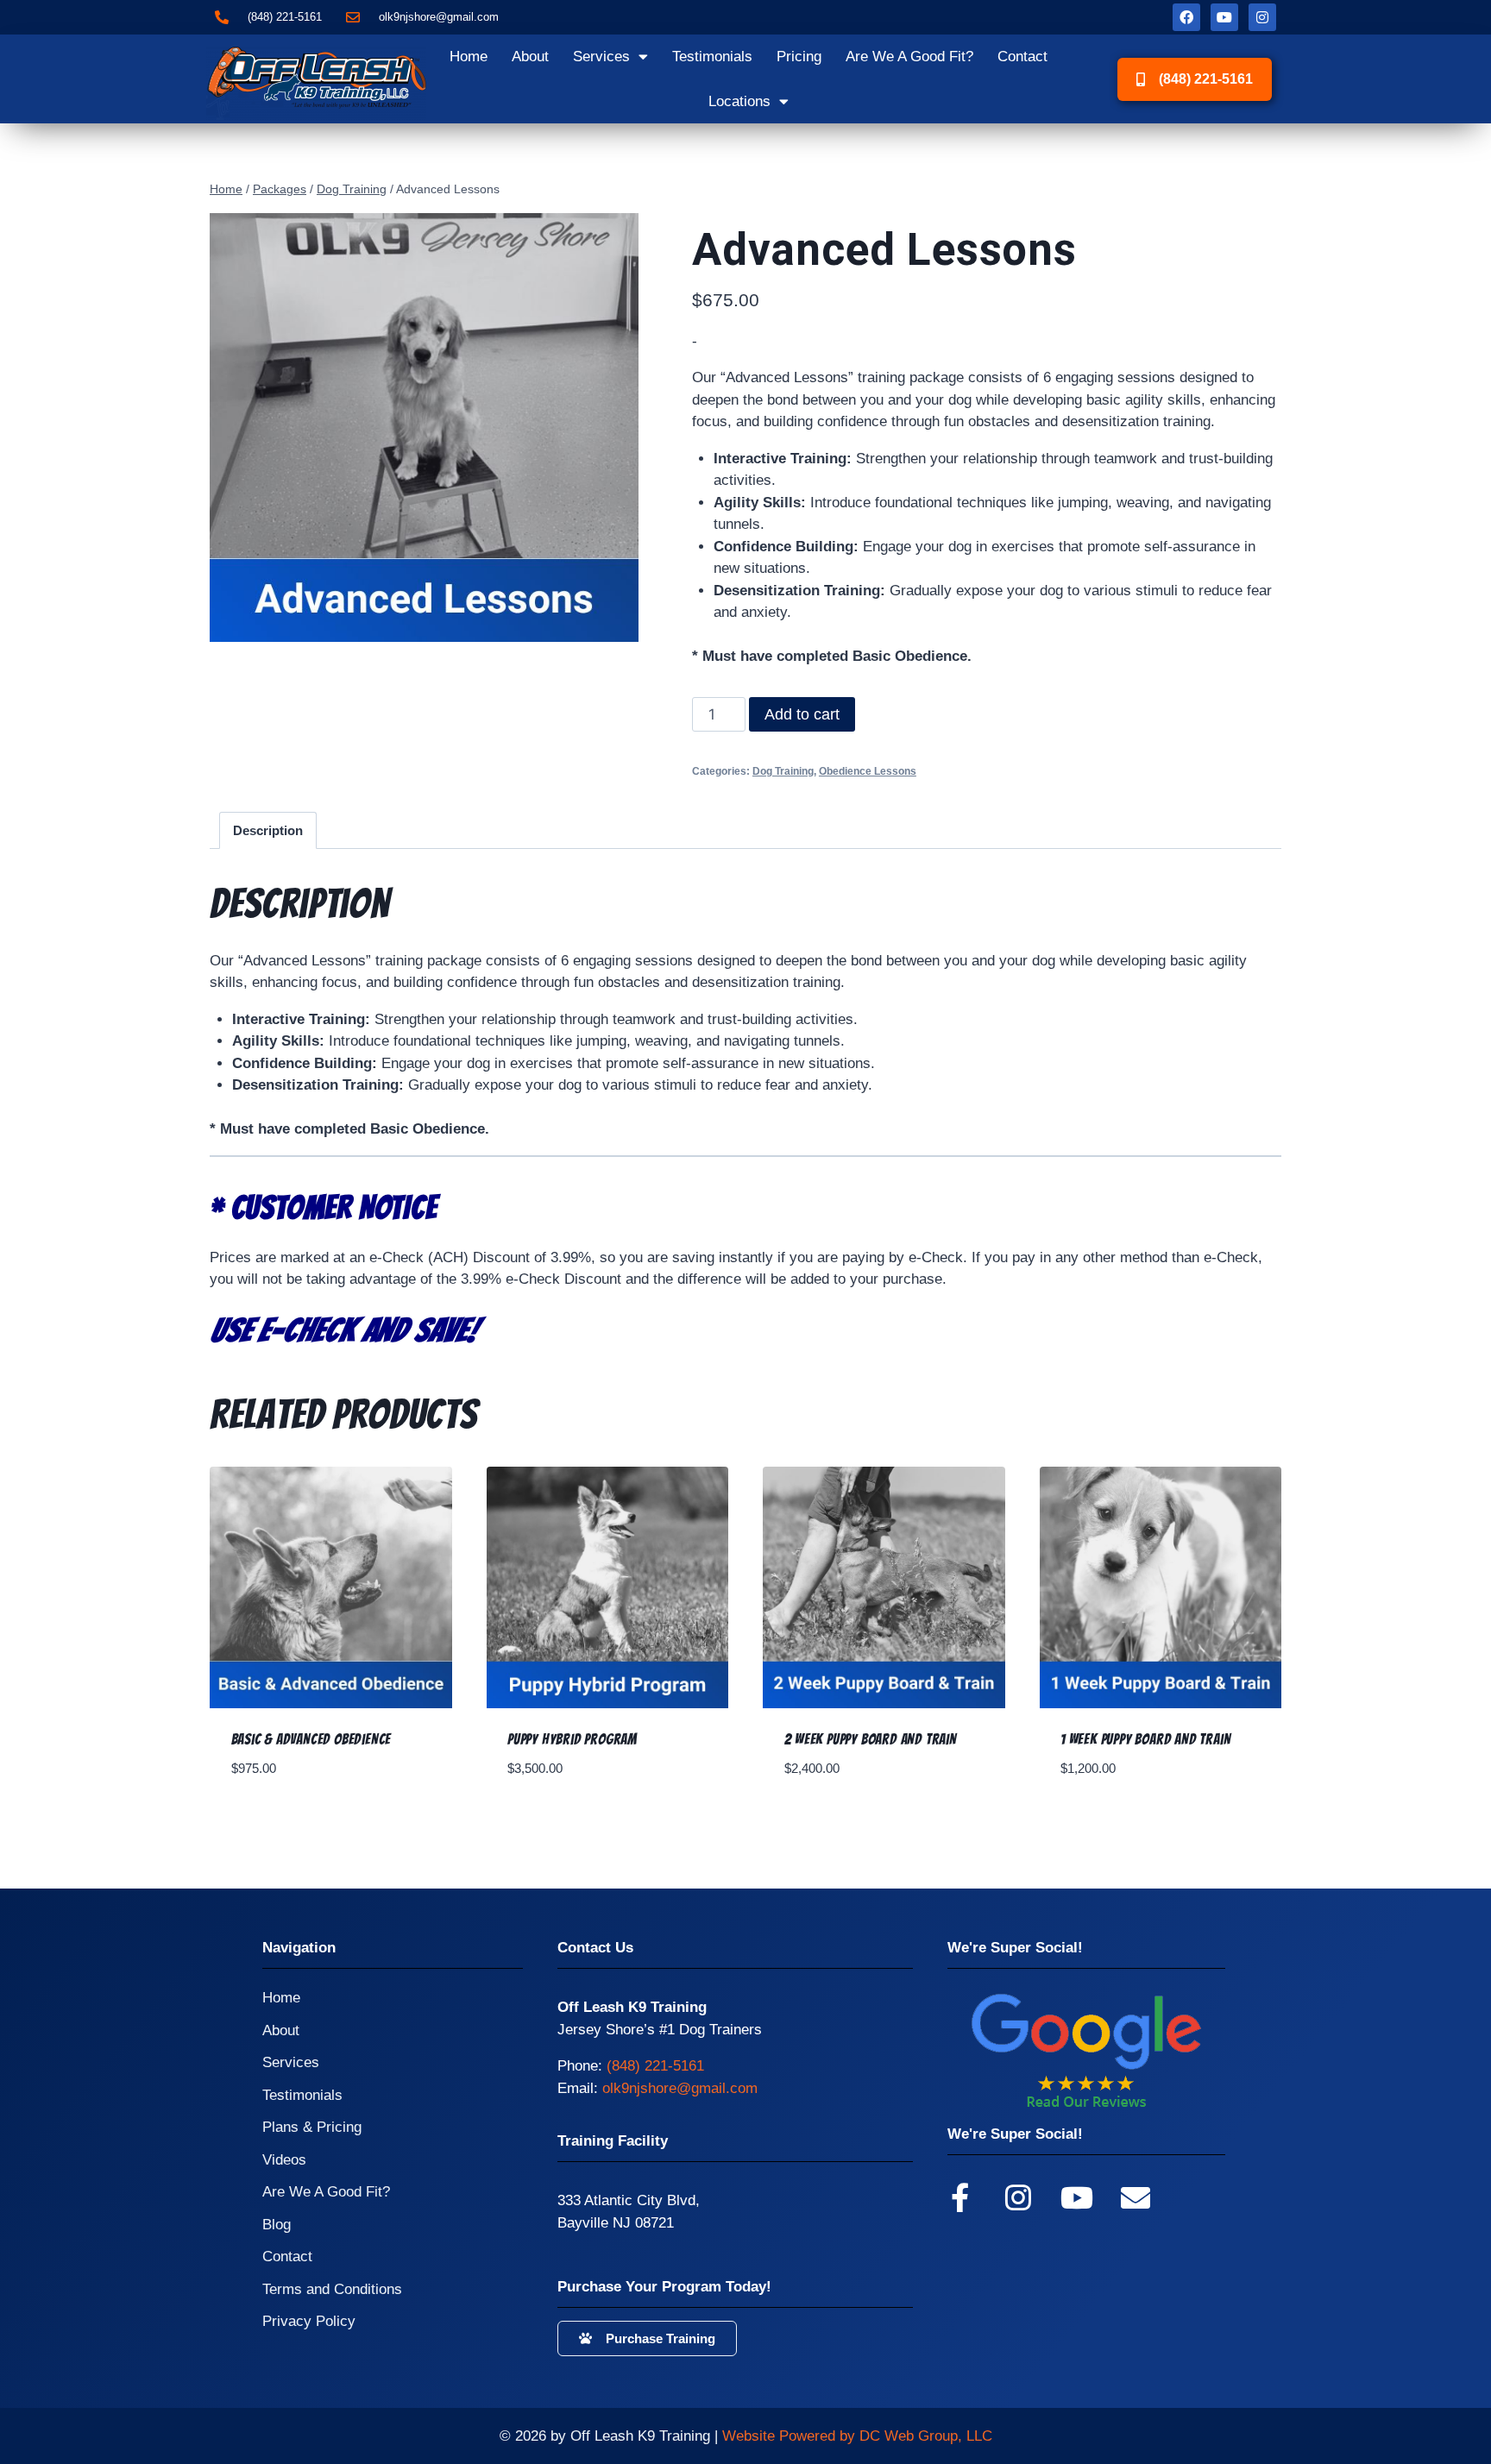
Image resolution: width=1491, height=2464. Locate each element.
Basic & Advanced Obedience (311, 1739)
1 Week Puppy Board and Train (1145, 1739)
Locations (739, 101)
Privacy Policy (309, 2321)
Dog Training (783, 771)
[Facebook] (1186, 17)
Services (601, 57)
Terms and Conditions (332, 2289)
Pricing (799, 57)
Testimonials (712, 57)
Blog (277, 2225)
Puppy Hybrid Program (572, 1739)
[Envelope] (1136, 2197)
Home (469, 57)
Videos (284, 2160)
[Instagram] (1262, 17)
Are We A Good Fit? (909, 57)
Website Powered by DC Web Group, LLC (857, 2436)
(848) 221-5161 (655, 2066)
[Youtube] (1224, 17)
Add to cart (802, 714)
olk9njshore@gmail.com (680, 2088)
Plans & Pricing (312, 2127)
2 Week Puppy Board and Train (871, 1739)
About (530, 57)
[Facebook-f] (959, 2197)
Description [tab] (268, 830)
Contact (1022, 57)
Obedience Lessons (868, 771)
